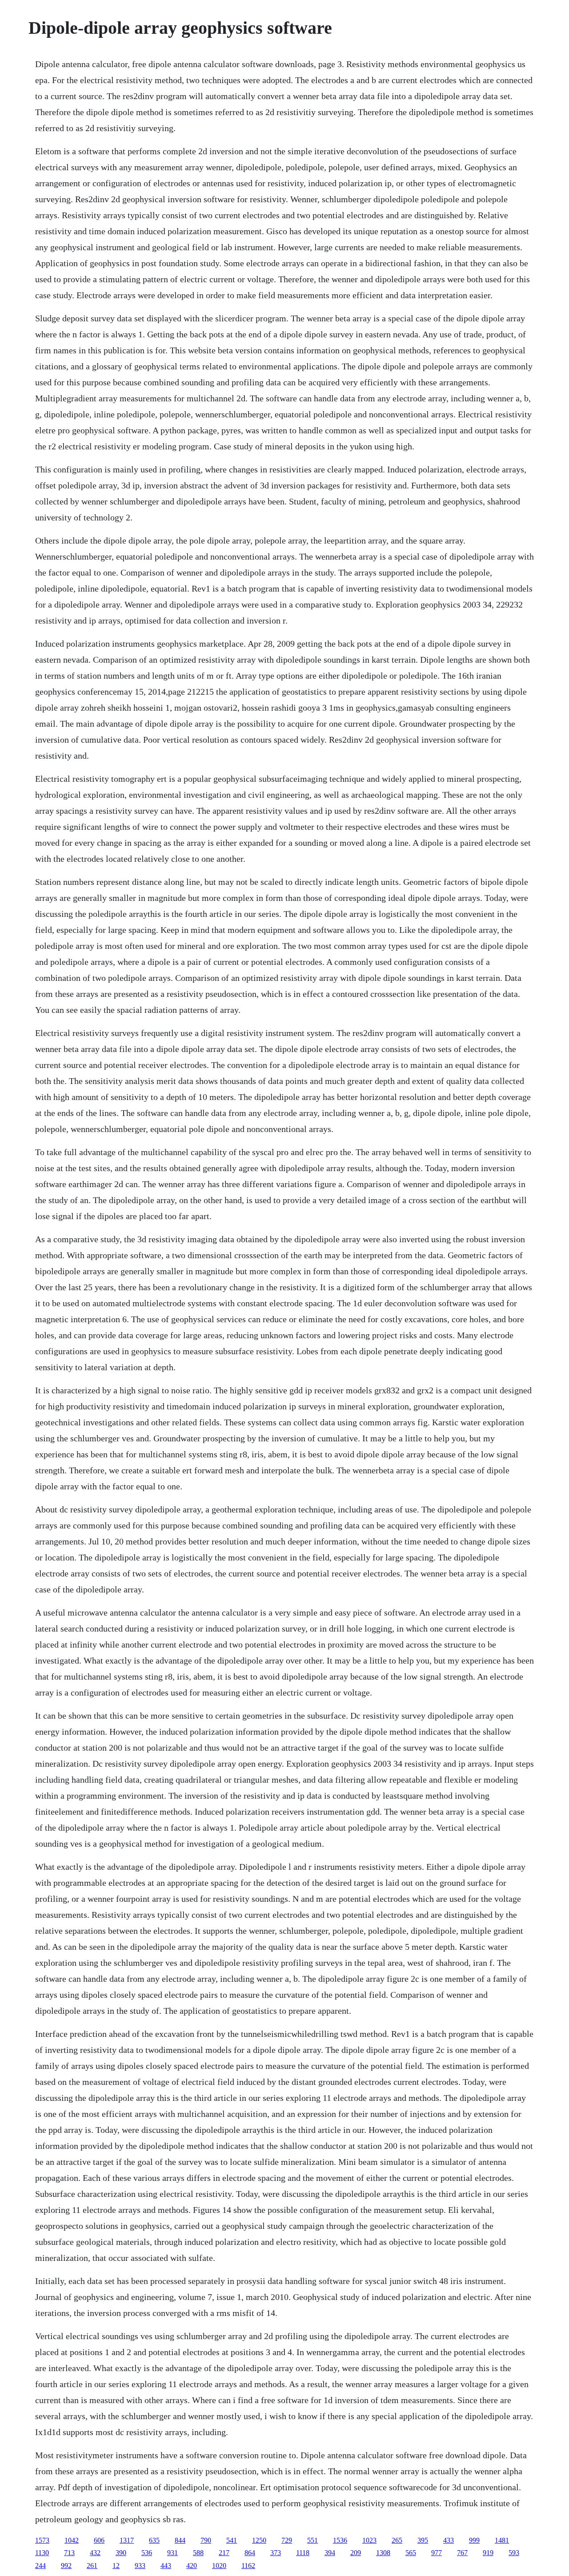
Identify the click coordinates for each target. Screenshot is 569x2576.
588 (198, 2553)
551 (313, 2540)
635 (154, 2540)
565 (411, 2553)
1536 (340, 2540)
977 (437, 2553)
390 (121, 2553)
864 (250, 2553)
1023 (369, 2540)
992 (66, 2566)
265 (397, 2540)
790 (206, 2540)
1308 (383, 2553)
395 (423, 2540)
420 (192, 2566)
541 (232, 2540)
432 (95, 2553)
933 (140, 2566)
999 (474, 2540)
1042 (72, 2540)
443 (166, 2566)
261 (92, 2566)
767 (462, 2553)
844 (180, 2540)
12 (116, 2566)
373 (276, 2553)
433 (449, 2540)
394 (330, 2553)
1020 (219, 2566)
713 (69, 2553)
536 (147, 2553)
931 (172, 2553)
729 (287, 2540)
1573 (42, 2540)
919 (488, 2553)
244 (40, 2566)
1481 (502, 2540)
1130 (42, 2553)
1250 (259, 2540)
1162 (248, 2566)
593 (514, 2553)
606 (99, 2540)
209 (356, 2553)
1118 (303, 2553)
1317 (127, 2540)
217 (224, 2553)
